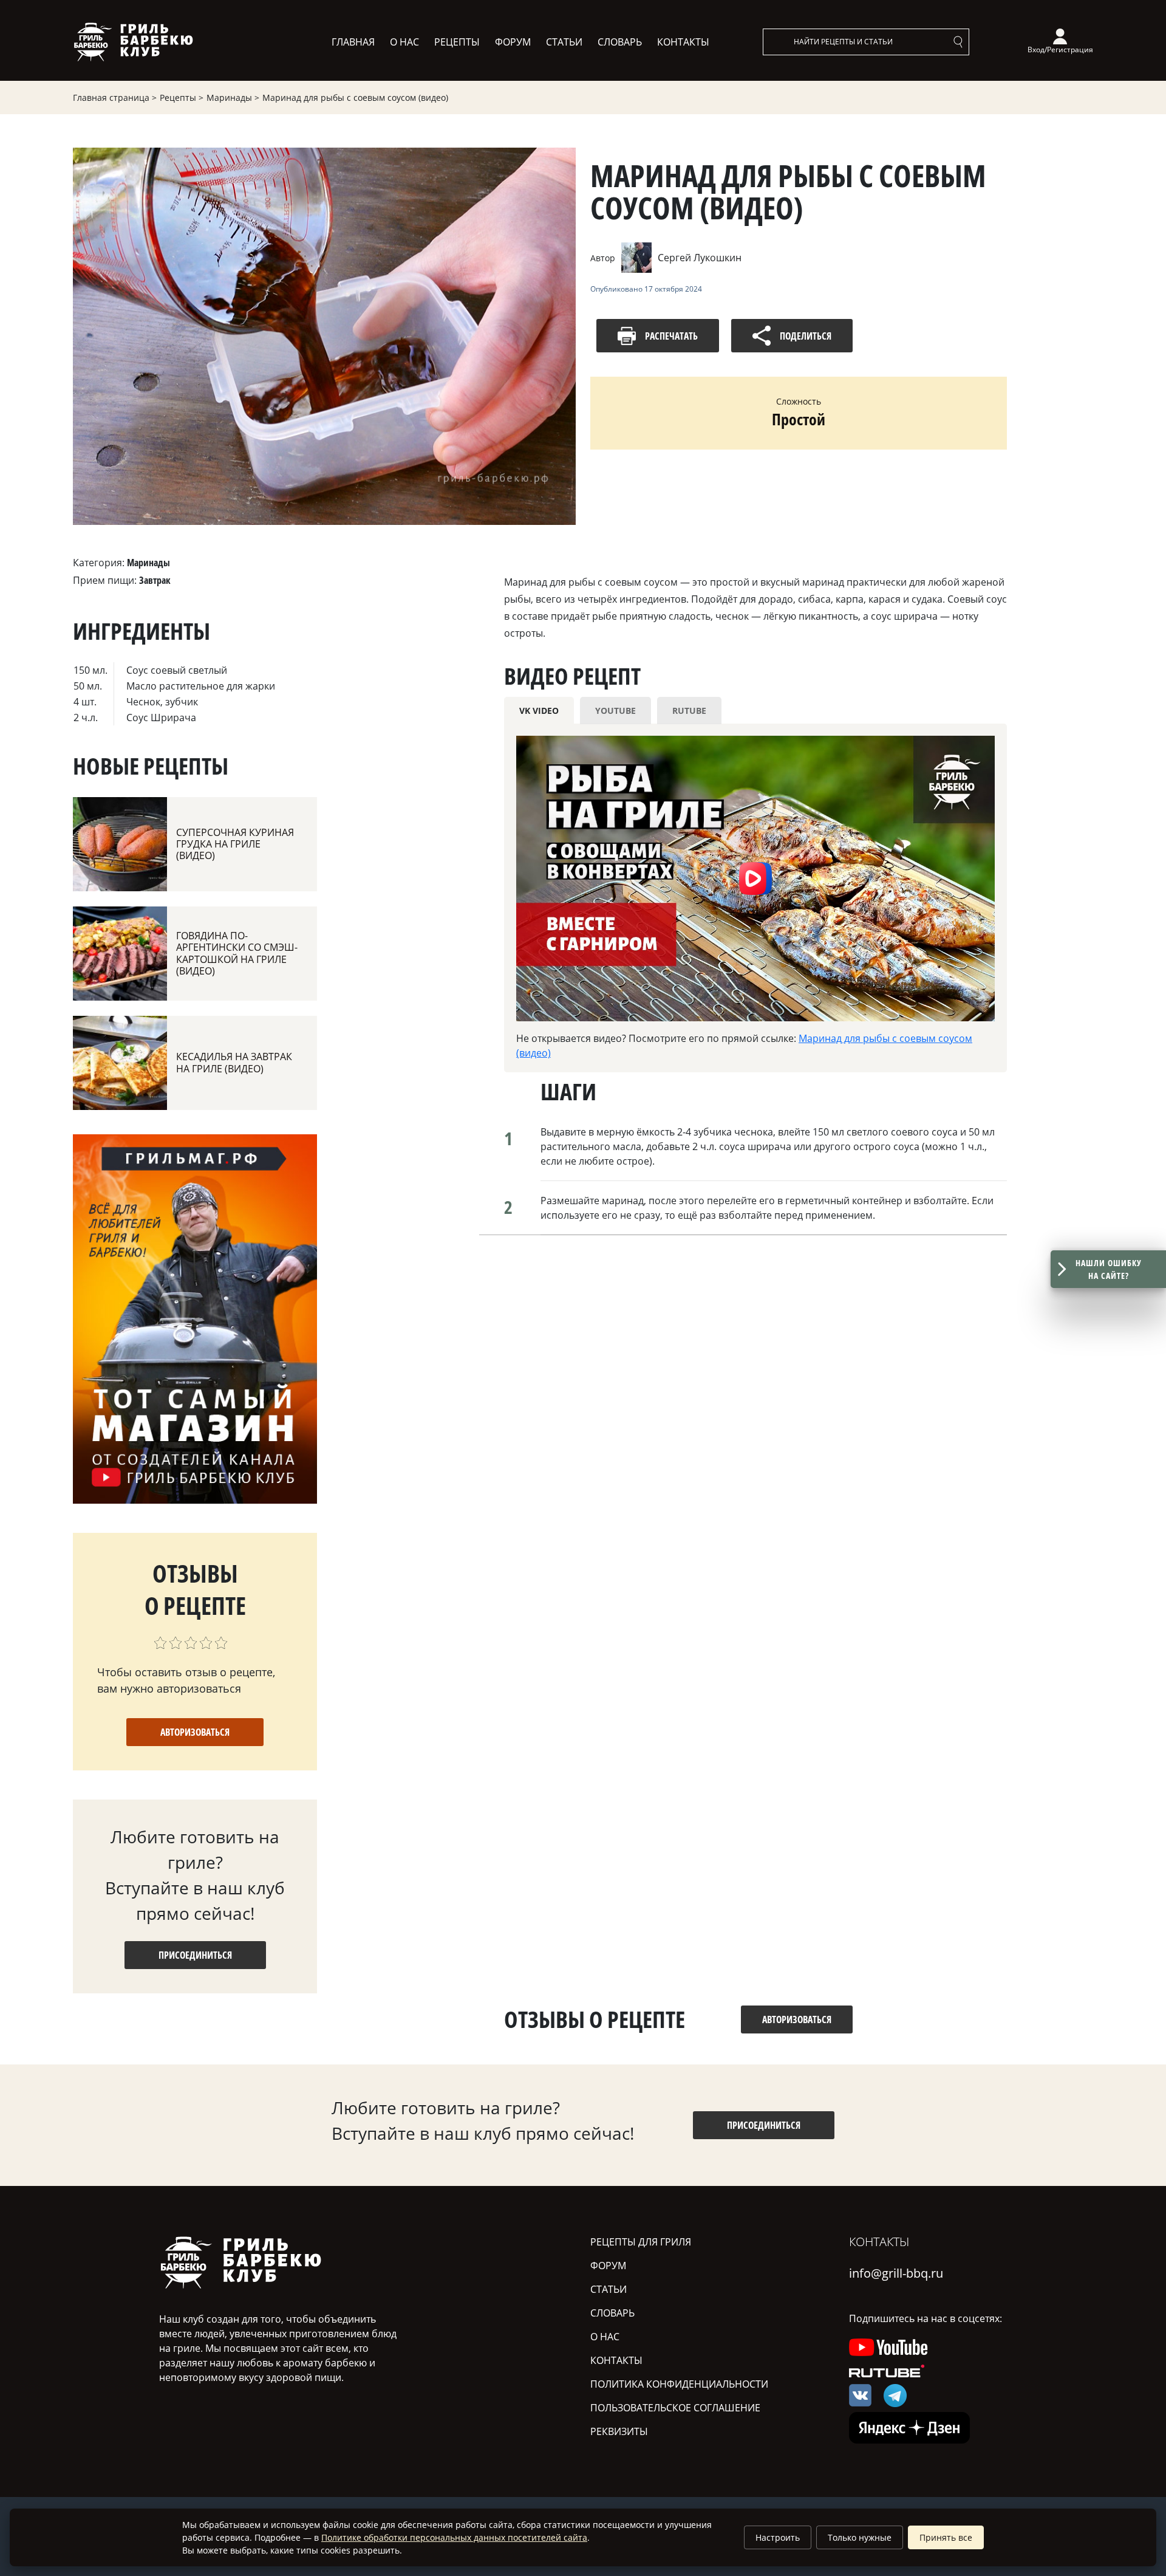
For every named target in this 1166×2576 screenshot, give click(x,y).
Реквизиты (619, 2431)
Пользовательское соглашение (675, 2408)
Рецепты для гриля (641, 2242)
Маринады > (233, 98)
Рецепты (457, 42)
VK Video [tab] (539, 711)
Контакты (683, 42)
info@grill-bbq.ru (896, 2273)
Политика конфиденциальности (679, 2384)
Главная (353, 42)
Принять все (946, 2537)
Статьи (564, 42)
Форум (513, 42)
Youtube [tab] (615, 711)
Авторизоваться (195, 1732)
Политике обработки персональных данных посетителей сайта (454, 2537)
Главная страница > (115, 98)
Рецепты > (182, 98)
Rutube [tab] (689, 711)
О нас (404, 42)
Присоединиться (195, 1955)
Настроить (778, 2537)
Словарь (620, 42)
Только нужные (860, 2537)
